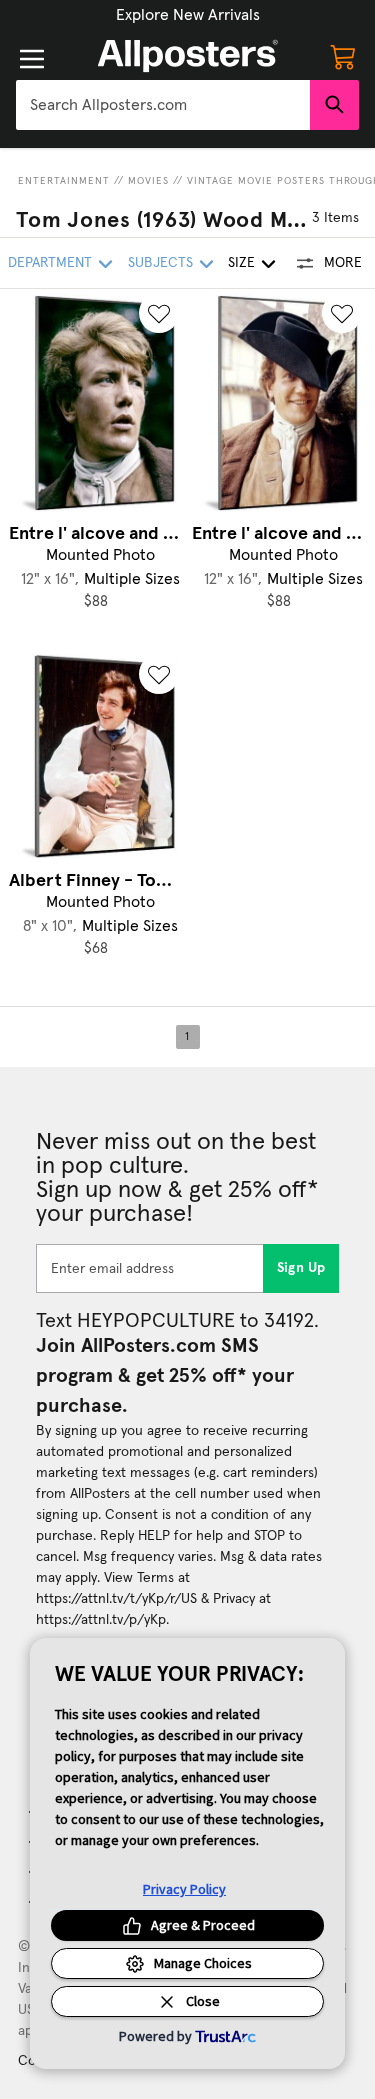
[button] (188, 15)
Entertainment (64, 181)
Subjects (160, 263)
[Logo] (188, 56)
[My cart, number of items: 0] (343, 56)
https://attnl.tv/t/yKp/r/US (116, 1599)
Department (50, 263)
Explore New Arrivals (188, 15)
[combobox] (163, 105)
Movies (148, 181)
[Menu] (32, 59)
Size (241, 263)
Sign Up (301, 1268)
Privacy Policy (184, 1889)
